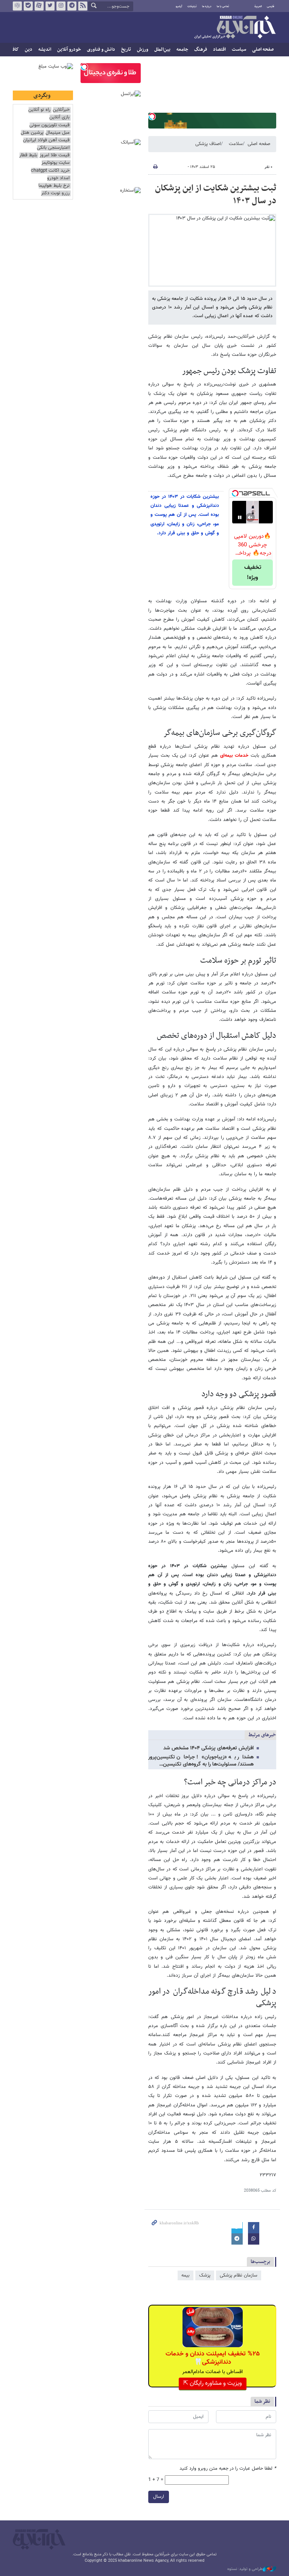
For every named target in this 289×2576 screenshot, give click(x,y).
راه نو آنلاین (39, 110)
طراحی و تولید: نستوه (245, 2569)
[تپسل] (152, 116)
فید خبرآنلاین (83, 6)
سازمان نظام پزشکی (239, 2275)
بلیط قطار (28, 155)
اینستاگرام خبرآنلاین (61, 6)
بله (28, 6)
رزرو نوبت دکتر (55, 193)
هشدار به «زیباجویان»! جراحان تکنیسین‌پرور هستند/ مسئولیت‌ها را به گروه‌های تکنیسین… (201, 1761)
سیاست (239, 50)
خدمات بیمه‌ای (234, 756)
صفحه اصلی (263, 50)
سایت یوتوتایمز (56, 163)
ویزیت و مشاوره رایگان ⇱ (213, 2383)
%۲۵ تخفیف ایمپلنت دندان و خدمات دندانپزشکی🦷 (213, 2358)
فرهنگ (201, 50)
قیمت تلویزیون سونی (49, 125)
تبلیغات (192, 6)
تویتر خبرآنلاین (50, 6)
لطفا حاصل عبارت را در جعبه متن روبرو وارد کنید (228, 2469)
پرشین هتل (32, 133)
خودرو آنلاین (69, 50)
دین (29, 50)
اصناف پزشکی (208, 144)
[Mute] (250, 517)
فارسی (271, 6)
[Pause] (240, 517)
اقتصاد (219, 50)
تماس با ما (223, 6)
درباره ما (207, 6)
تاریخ (126, 50)
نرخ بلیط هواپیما (54, 186)
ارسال (159, 2497)
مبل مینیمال (58, 133)
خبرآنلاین (235, 28)
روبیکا (17, 6)
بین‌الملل (162, 50)
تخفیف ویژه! (253, 573)
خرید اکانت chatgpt (50, 171)
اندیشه (45, 50)
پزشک (205, 2275)
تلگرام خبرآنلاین (72, 6)
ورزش (143, 50)
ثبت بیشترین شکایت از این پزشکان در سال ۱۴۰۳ (216, 195)
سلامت (236, 144)
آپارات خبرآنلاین (39, 6)
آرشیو (179, 6)
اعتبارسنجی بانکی (53, 148)
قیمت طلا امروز (55, 155)
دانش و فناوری (101, 50)
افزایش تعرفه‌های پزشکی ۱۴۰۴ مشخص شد (208, 1748)
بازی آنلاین (59, 117)
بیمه (186, 2275)
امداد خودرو (58, 178)
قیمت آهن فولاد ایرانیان (46, 140)
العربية (258, 6)
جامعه (182, 50)
